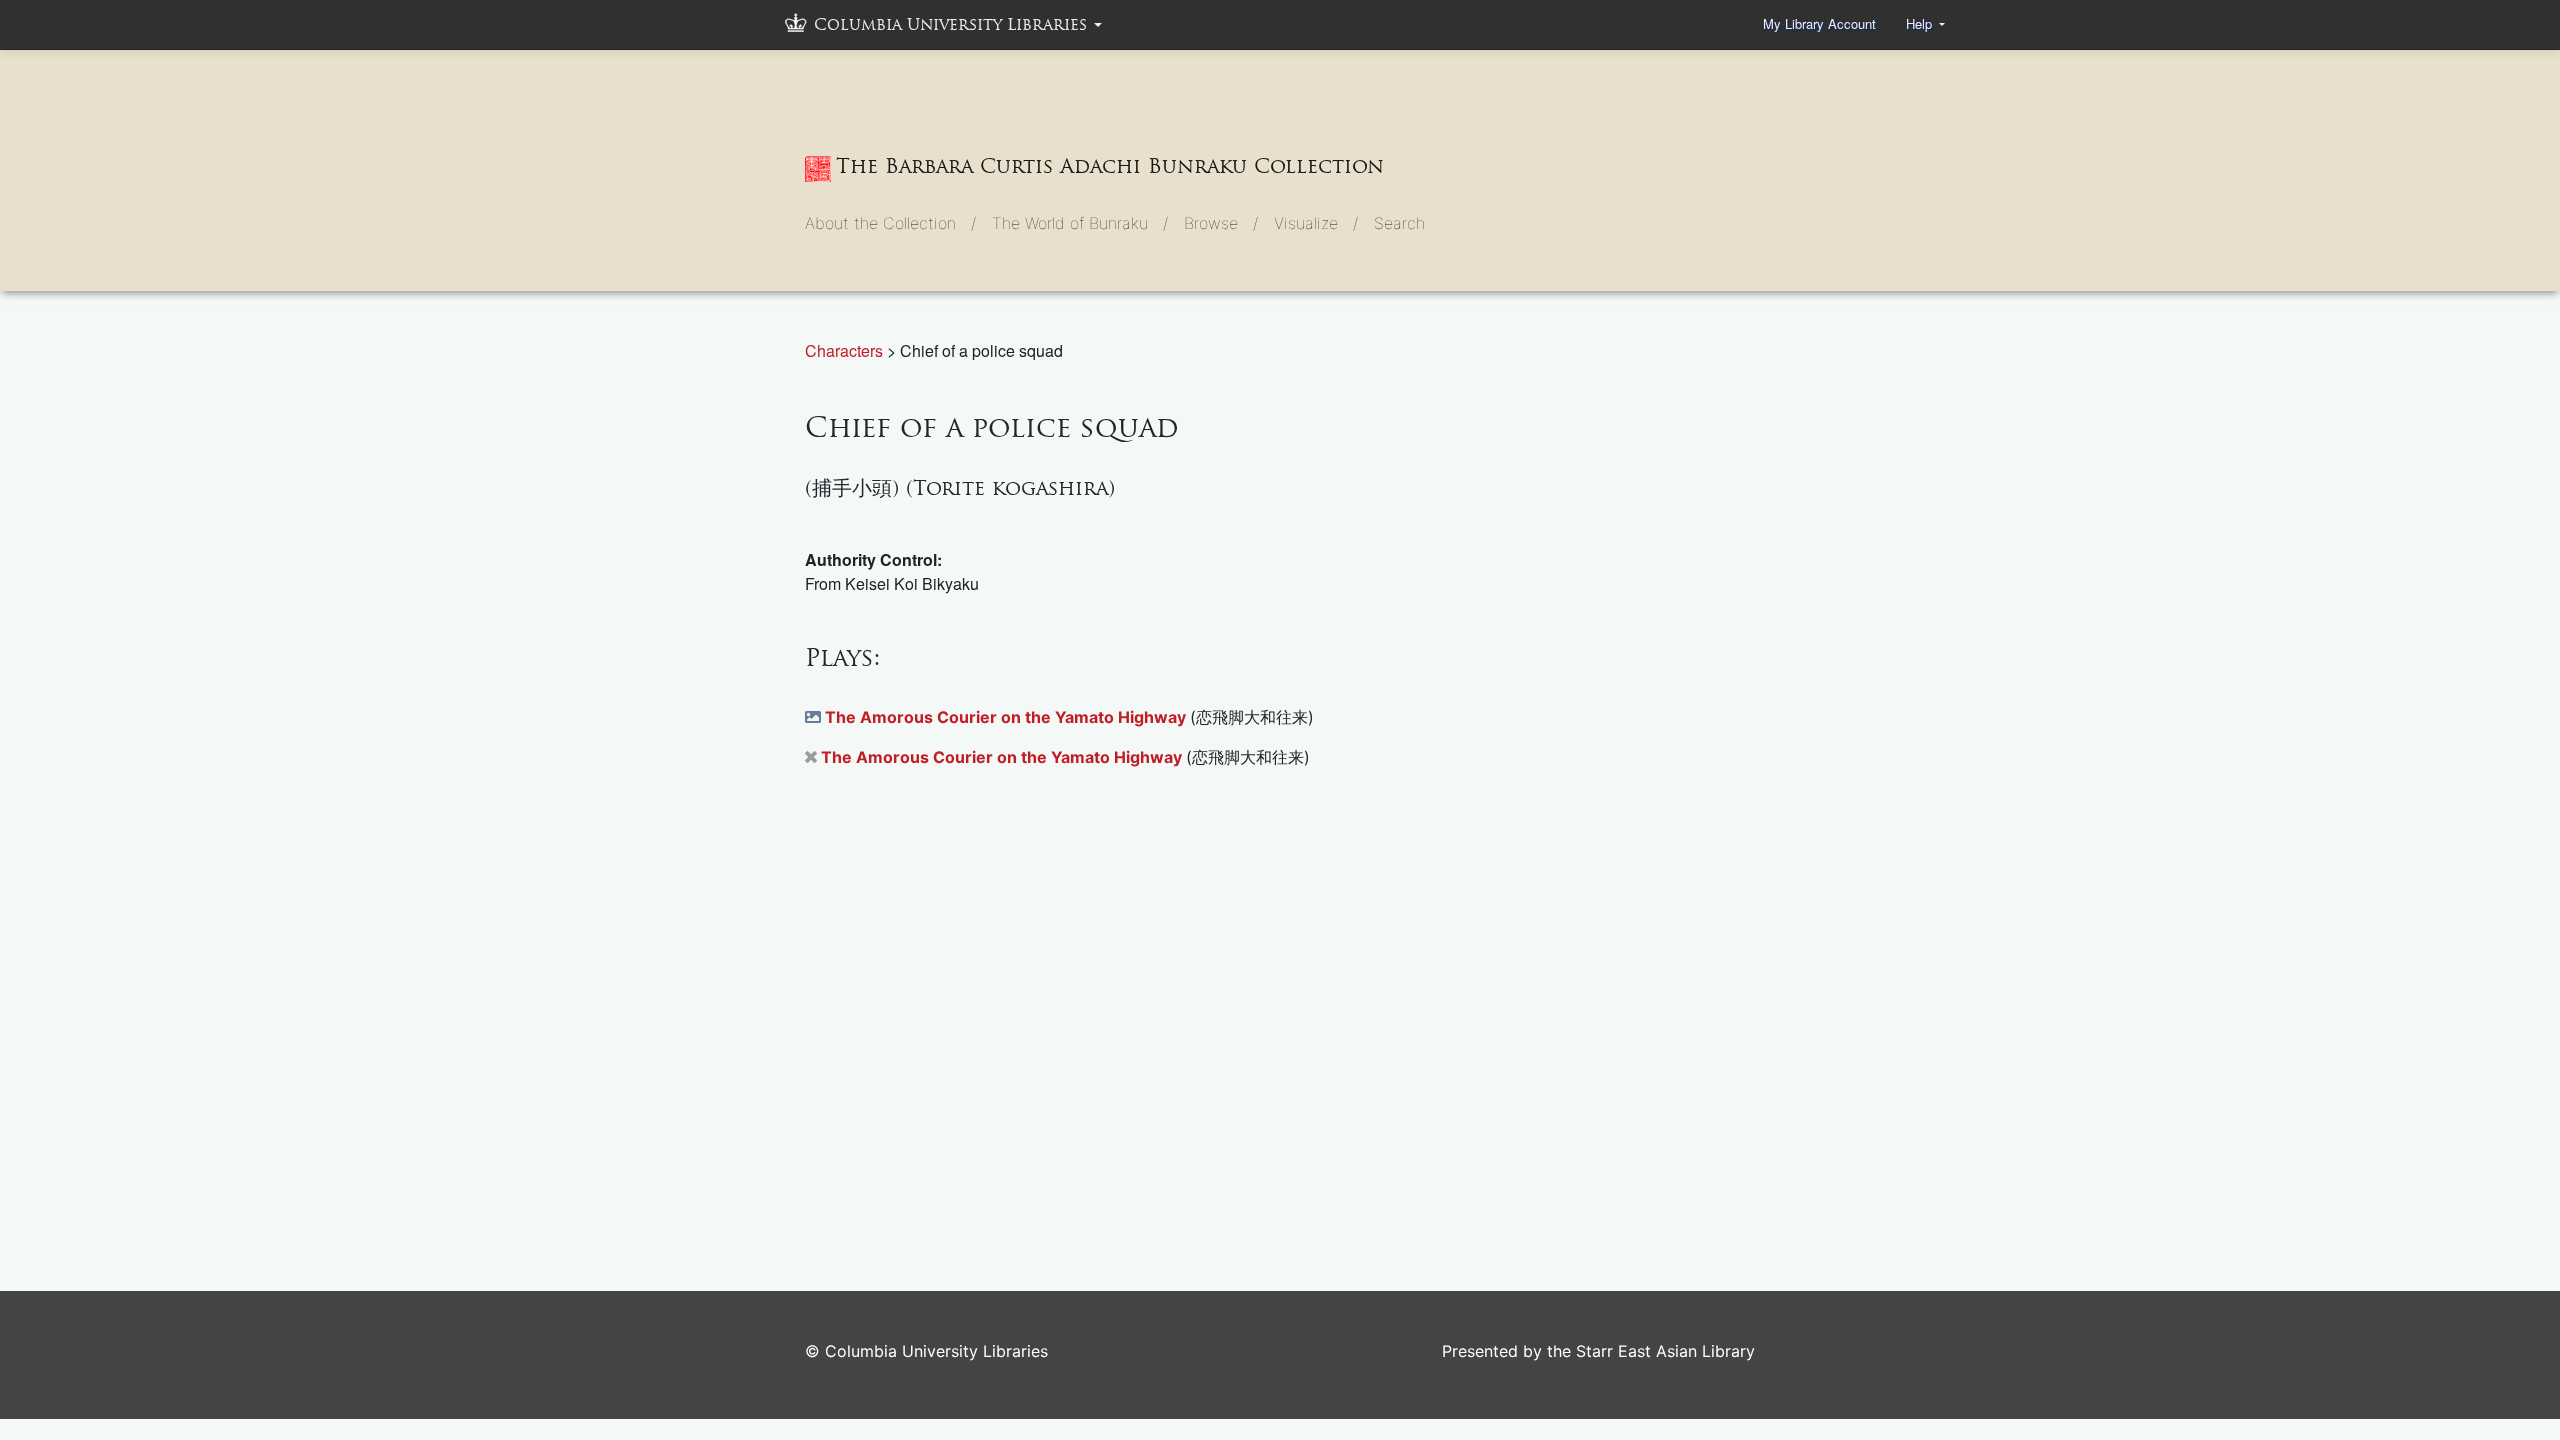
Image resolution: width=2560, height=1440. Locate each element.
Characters (846, 350)
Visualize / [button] (1316, 223)
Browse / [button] (1221, 223)
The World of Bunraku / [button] (1080, 223)
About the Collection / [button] (890, 223)
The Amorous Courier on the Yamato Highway (1007, 717)
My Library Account (1819, 23)
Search (1399, 223)
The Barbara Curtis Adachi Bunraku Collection (1110, 166)
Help (1921, 23)
